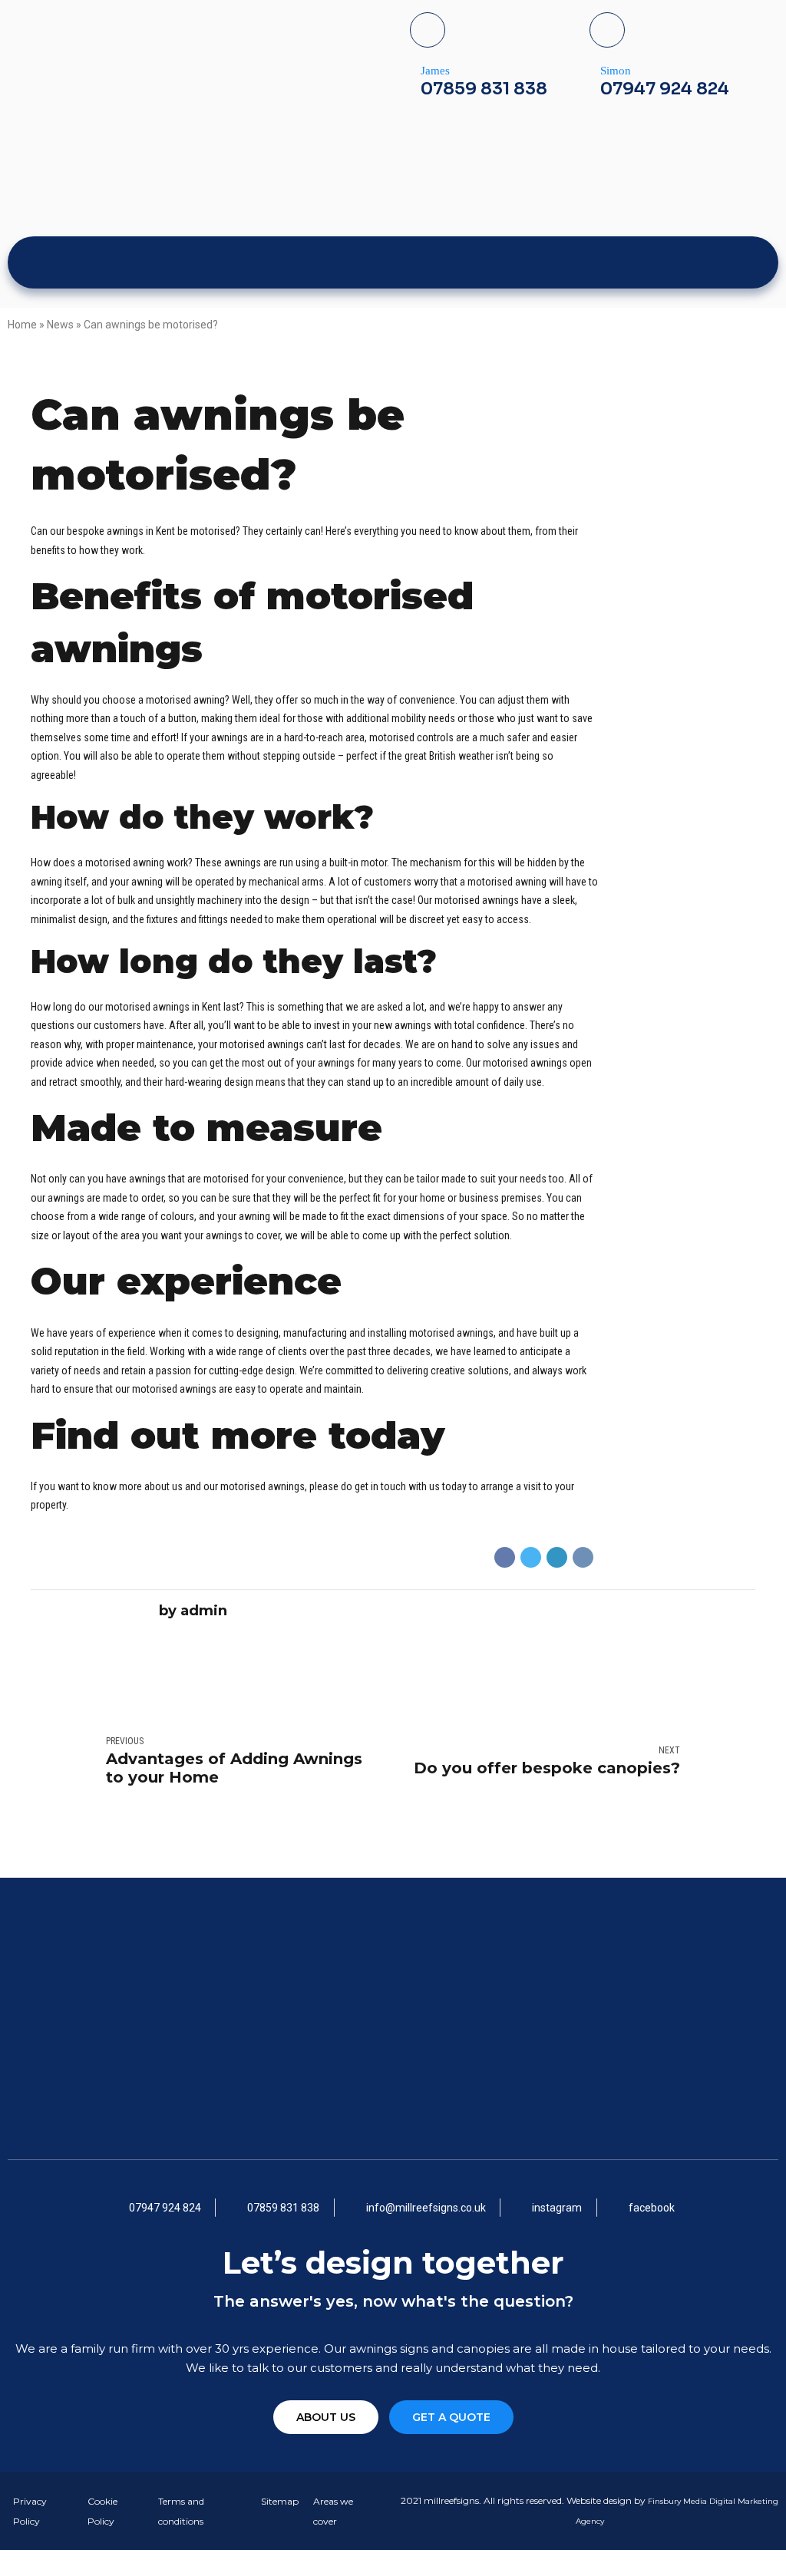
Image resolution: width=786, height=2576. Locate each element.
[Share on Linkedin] (557, 1557)
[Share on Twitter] (531, 1557)
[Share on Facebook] (505, 1557)
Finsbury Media (679, 2501)
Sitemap (280, 2501)
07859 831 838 (484, 89)
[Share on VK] (583, 1557)
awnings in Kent (141, 531)
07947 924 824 (665, 89)
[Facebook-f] (679, 262)
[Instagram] (712, 262)
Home (22, 325)
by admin (193, 1610)
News (60, 325)
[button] (326, 2417)
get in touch (380, 1486)
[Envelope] (745, 262)
